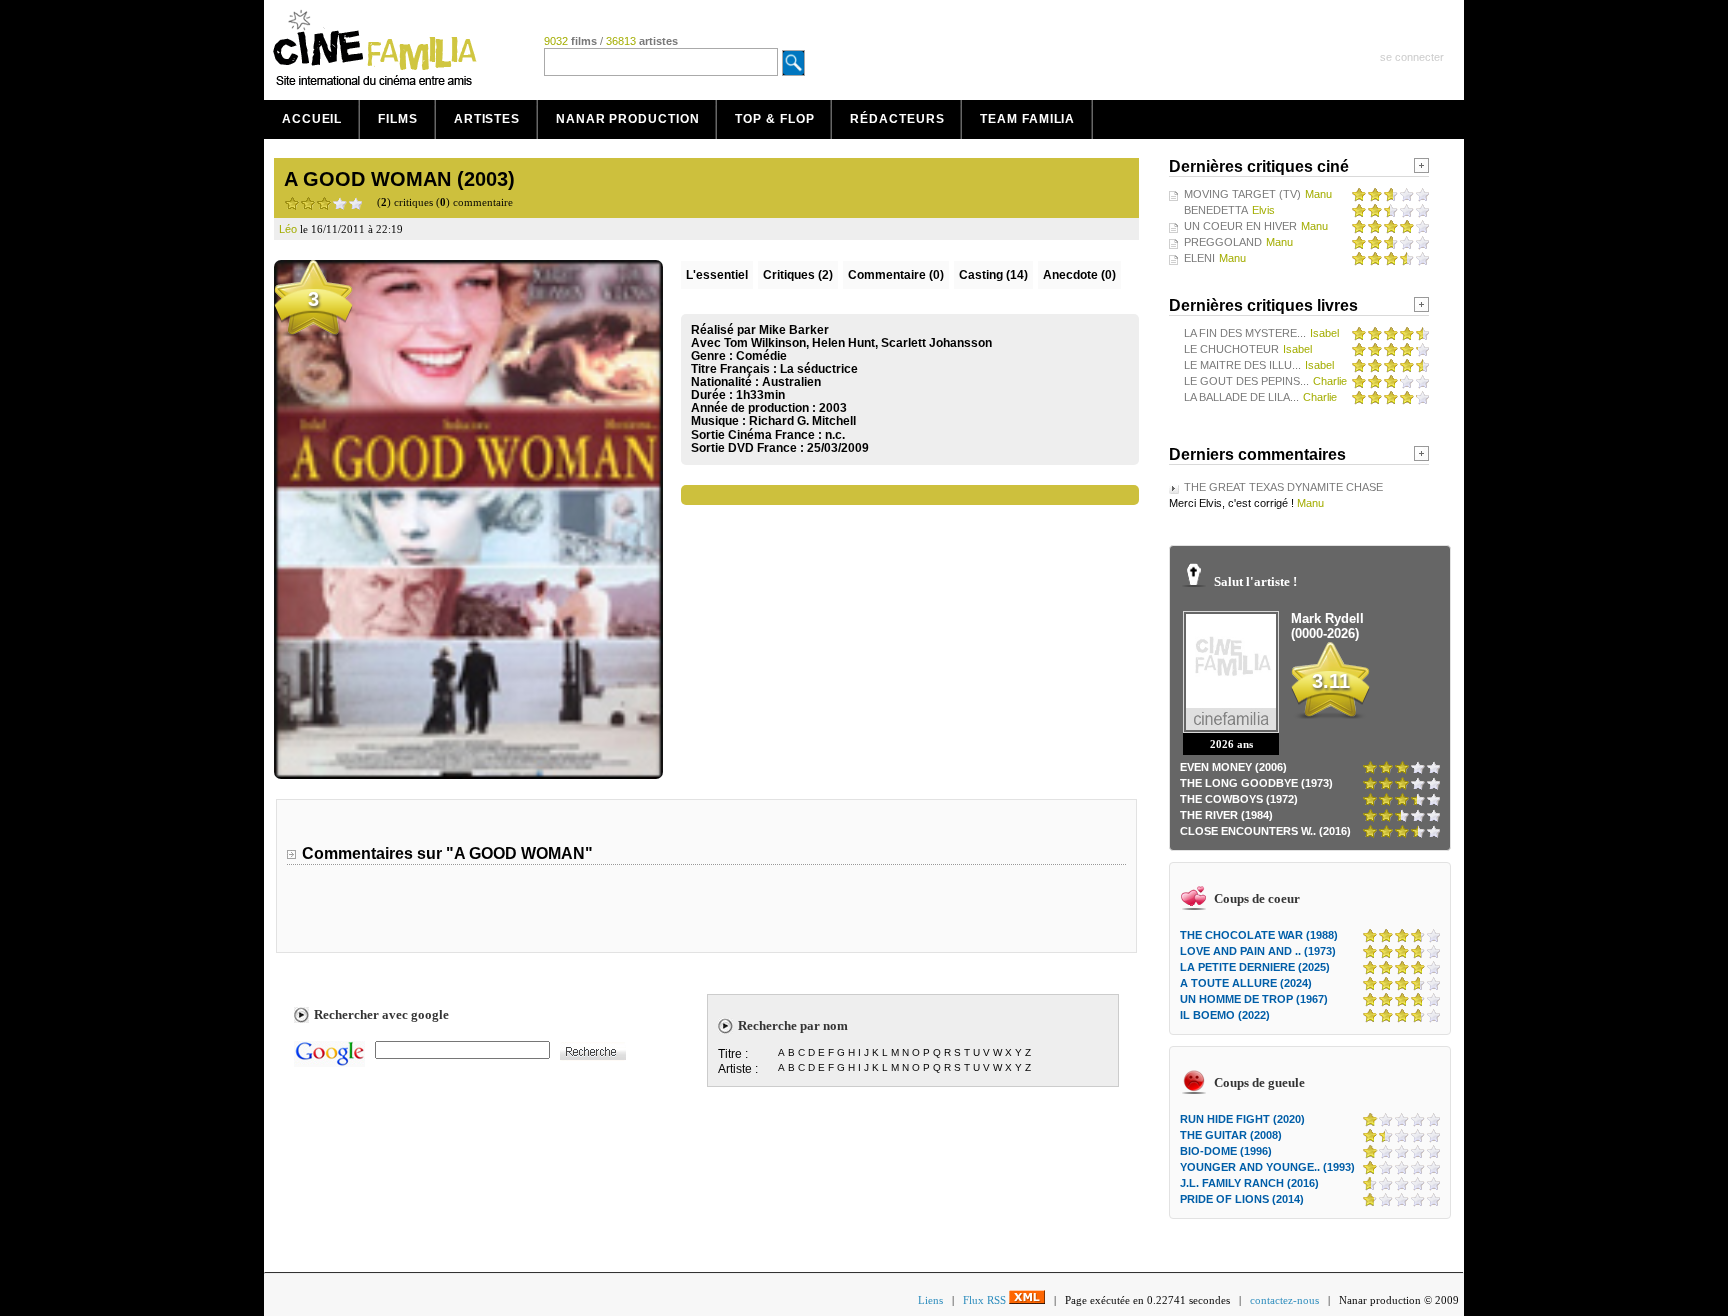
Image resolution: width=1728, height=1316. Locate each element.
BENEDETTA (1216, 210)
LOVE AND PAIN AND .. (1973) (1258, 951)
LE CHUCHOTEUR (1231, 349)
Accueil (312, 119)
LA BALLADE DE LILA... (1241, 397)
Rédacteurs (897, 119)
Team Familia (1027, 119)
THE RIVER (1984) (1226, 815)
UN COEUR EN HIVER (1240, 226)
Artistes (487, 119)
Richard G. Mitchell (802, 421)
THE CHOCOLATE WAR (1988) (1259, 935)
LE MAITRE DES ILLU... (1242, 365)
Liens (930, 1300)
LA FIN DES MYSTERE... (1245, 333)
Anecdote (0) (1079, 275)
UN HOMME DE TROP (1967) (1254, 999)
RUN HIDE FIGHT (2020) (1242, 1119)
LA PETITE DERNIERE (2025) (1255, 967)
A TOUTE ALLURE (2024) (1246, 983)
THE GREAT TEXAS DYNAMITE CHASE (1283, 487)
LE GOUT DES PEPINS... (1246, 381)
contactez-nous (1284, 1300)
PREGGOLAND (1223, 242)
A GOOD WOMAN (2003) (399, 179)
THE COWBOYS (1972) (1239, 799)
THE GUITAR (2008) (1231, 1135)
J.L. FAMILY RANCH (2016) (1249, 1183)
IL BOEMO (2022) (1225, 1015)
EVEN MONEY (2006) (1233, 767)
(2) (798, 275)
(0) (896, 275)
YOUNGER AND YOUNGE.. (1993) (1267, 1167)
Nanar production (627, 119)
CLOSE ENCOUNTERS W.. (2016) (1265, 831)
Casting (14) (993, 275)
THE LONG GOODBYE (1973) (1256, 783)
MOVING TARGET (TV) (1242, 194)
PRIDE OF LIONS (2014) (1242, 1199)
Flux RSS (986, 1300)
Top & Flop (774, 119)
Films (398, 119)
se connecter (1412, 57)
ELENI (1199, 258)
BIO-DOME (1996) (1226, 1151)
